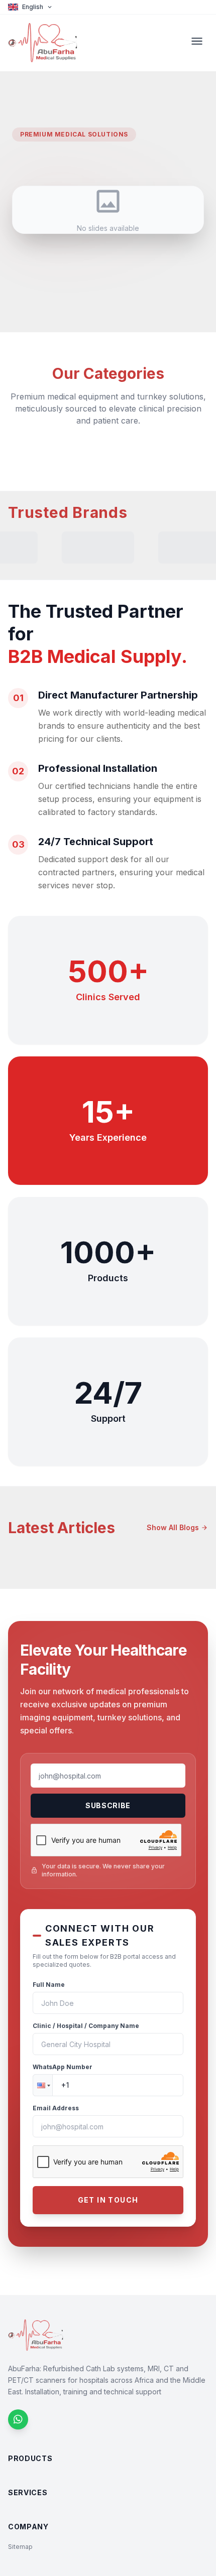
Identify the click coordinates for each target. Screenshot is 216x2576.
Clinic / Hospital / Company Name (86, 2026)
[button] (43, 2085)
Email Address (56, 2108)
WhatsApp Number (63, 2067)
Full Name (49, 1985)
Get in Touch (108, 2200)
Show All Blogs (177, 1527)
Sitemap (20, 2547)
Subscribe (108, 1805)
